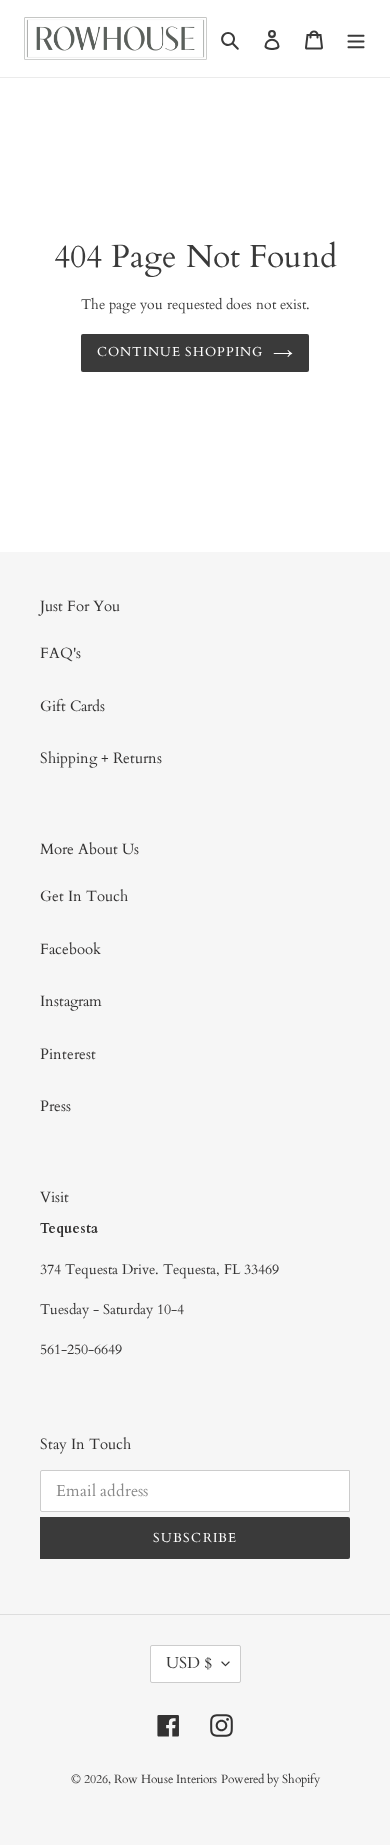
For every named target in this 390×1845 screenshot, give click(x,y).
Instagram (71, 1001)
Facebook (70, 949)
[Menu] (356, 38)
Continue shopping (180, 352)
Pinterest (68, 1054)
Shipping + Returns (101, 758)
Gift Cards (72, 706)
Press (55, 1106)
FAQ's (60, 653)
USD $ (189, 1663)
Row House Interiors (165, 1779)
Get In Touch (84, 896)
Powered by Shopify (270, 1779)
